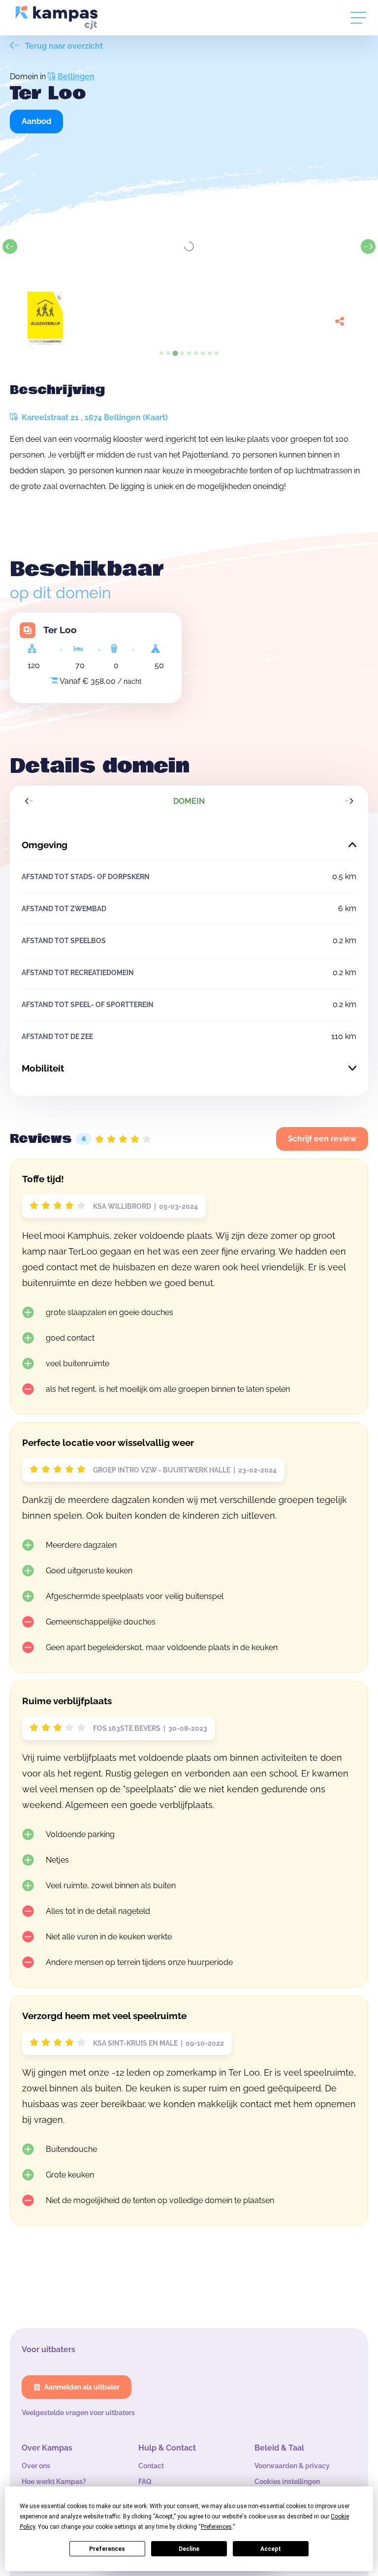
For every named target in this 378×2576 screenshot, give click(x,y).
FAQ (145, 2482)
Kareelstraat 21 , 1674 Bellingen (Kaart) (94, 417)
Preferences (107, 2549)
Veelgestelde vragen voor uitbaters (78, 2413)
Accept (271, 2549)
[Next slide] (368, 246)
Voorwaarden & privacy (292, 2466)
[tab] (161, 353)
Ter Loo (60, 630)
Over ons (36, 2466)
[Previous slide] (10, 246)
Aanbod (36, 121)
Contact (151, 2466)
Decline (189, 2549)
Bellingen (76, 77)
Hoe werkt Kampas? (54, 2482)
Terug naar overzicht (63, 46)
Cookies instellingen (287, 2482)
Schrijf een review (322, 1139)
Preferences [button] (216, 2527)
